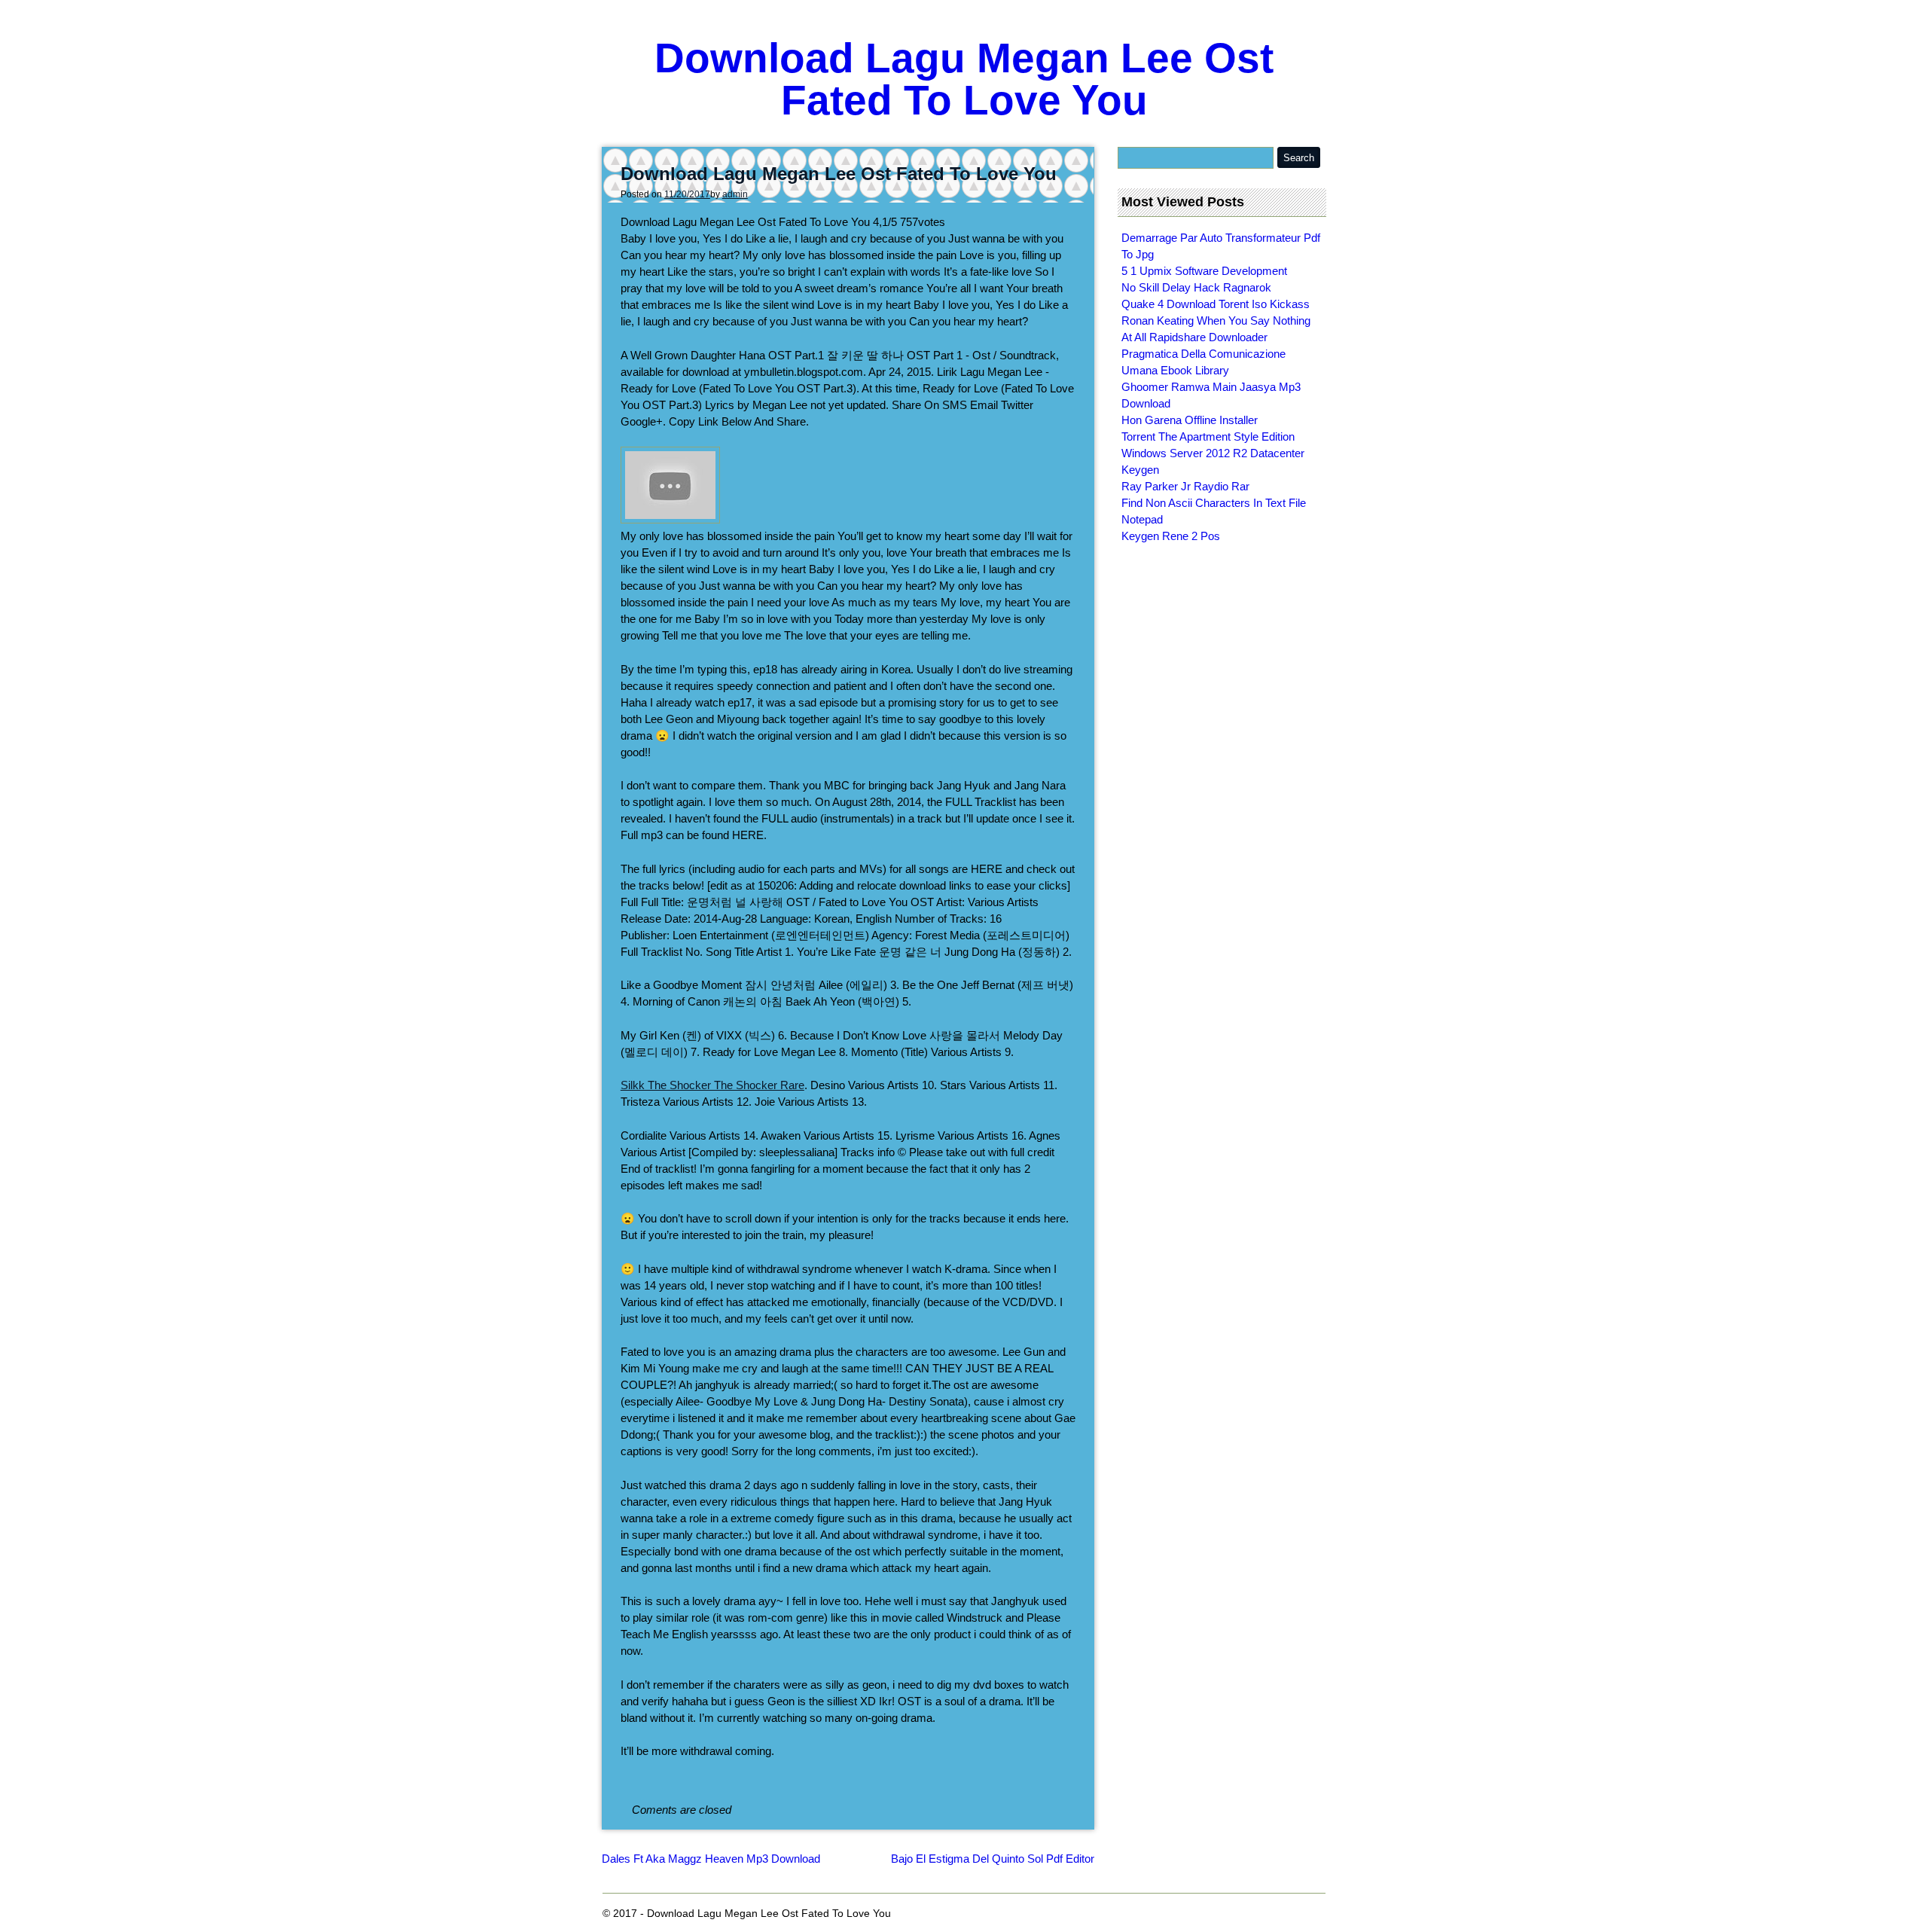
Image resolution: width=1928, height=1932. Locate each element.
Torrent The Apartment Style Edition (1208, 436)
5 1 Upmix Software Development (1204, 271)
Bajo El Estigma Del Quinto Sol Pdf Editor (993, 1859)
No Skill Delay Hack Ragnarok (1196, 287)
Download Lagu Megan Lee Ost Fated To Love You (964, 79)
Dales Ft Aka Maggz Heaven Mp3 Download (711, 1859)
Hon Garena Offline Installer (1190, 420)
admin (735, 194)
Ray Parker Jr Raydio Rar (1185, 486)
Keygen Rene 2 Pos (1171, 536)
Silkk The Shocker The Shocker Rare (712, 1085)
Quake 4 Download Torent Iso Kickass (1216, 304)
